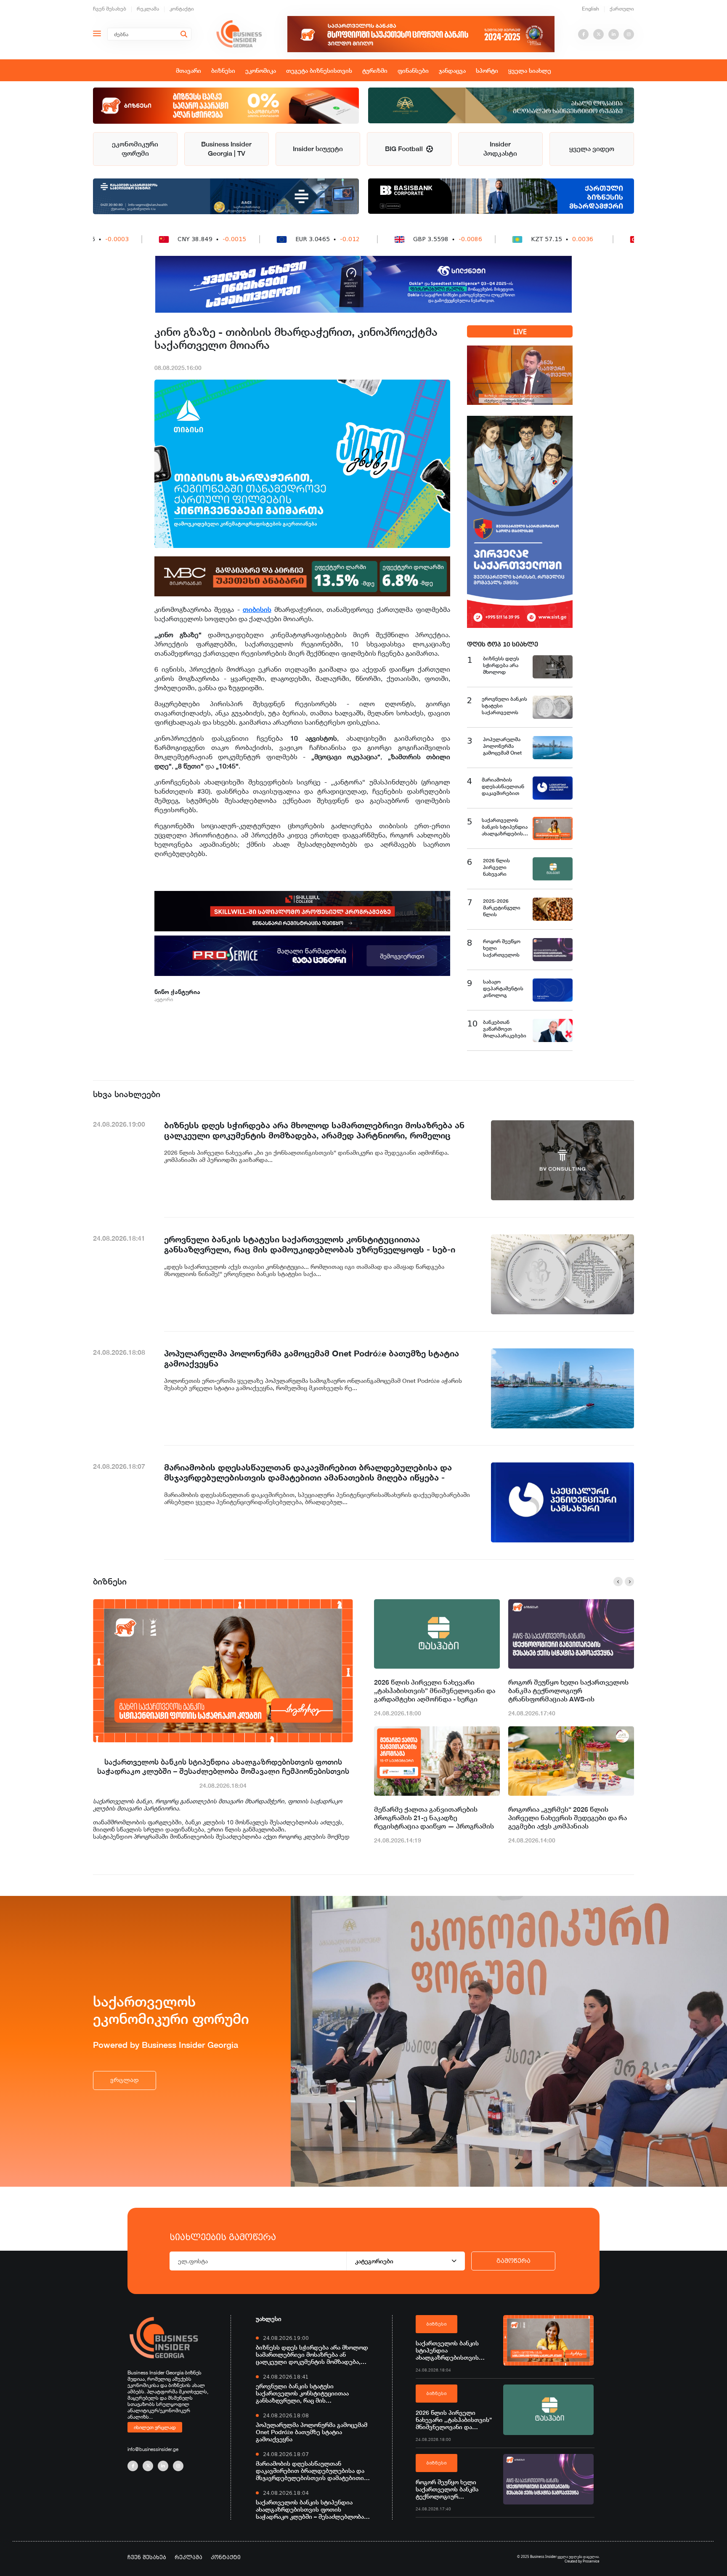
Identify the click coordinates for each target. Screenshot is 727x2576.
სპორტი (487, 70)
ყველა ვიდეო (592, 149)
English (590, 9)
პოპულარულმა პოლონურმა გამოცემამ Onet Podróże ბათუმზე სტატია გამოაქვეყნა (312, 2432)
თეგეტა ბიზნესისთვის (319, 70)
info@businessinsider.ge (153, 2449)
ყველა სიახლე (530, 70)
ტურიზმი (375, 70)
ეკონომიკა (261, 70)
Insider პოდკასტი (500, 149)
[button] (618, 1582)
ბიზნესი (223, 70)
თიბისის (257, 609)
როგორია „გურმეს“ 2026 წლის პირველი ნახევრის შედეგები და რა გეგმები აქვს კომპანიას (568, 1818)
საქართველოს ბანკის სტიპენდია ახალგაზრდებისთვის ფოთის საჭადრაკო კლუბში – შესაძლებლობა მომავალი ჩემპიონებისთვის (223, 1766)
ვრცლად (125, 2080)
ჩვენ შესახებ (110, 9)
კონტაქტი (182, 9)
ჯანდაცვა (452, 70)
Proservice (591, 2561)
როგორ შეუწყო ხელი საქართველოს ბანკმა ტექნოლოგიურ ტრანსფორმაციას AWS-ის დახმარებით (568, 1691)
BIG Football (406, 149)
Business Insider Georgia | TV (226, 149)
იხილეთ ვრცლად (155, 2427)
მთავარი (188, 70)
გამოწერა (513, 2261)
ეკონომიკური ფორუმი (135, 149)
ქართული (622, 9)
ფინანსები (413, 70)
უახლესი (269, 2319)
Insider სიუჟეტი (318, 149)
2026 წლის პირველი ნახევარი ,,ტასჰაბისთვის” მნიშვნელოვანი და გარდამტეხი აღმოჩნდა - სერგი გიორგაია (435, 1691)
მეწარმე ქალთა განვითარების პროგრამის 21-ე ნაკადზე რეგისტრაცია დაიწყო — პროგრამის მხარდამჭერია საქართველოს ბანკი (434, 1818)
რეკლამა (148, 9)
